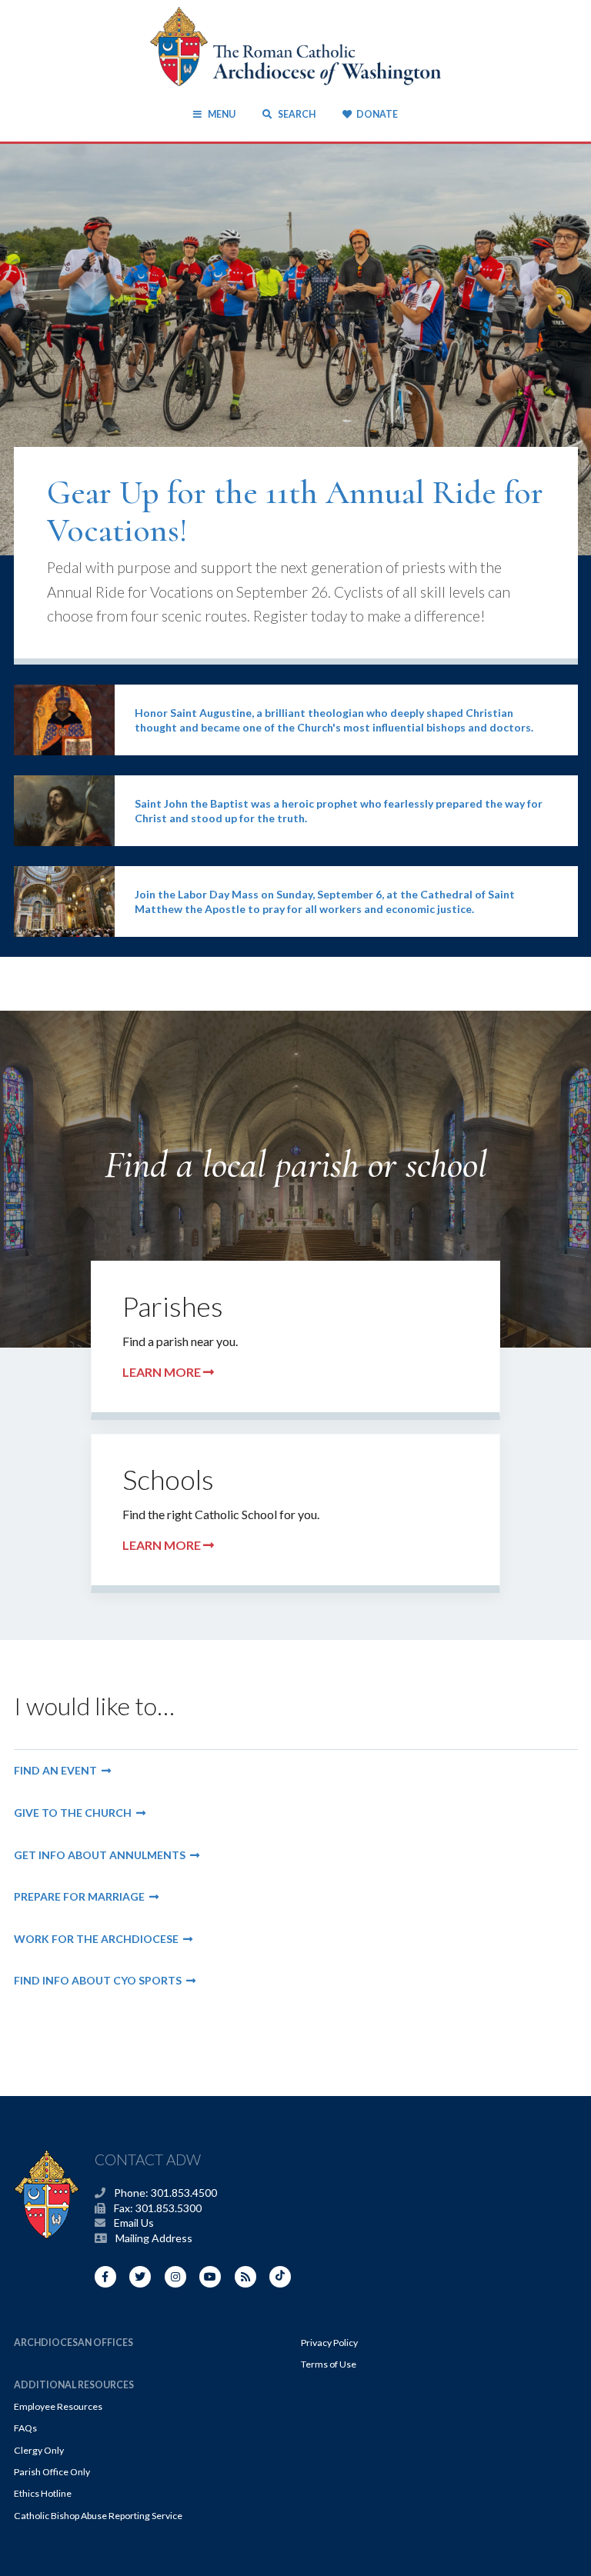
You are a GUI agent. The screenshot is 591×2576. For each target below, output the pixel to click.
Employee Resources (58, 2406)
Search (295, 114)
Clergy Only (39, 2450)
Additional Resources (74, 2385)
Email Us (134, 2223)
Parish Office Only (52, 2472)
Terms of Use (329, 2364)
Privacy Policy (329, 2343)
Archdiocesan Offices (73, 2343)
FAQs (25, 2428)
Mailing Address (154, 2238)
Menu (221, 114)
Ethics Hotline (43, 2493)
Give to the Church (75, 1813)
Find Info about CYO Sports (100, 1980)
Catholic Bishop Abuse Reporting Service (98, 2516)
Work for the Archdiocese (98, 1939)
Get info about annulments (102, 1855)
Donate (377, 114)
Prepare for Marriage (82, 1896)
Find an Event (58, 1770)
